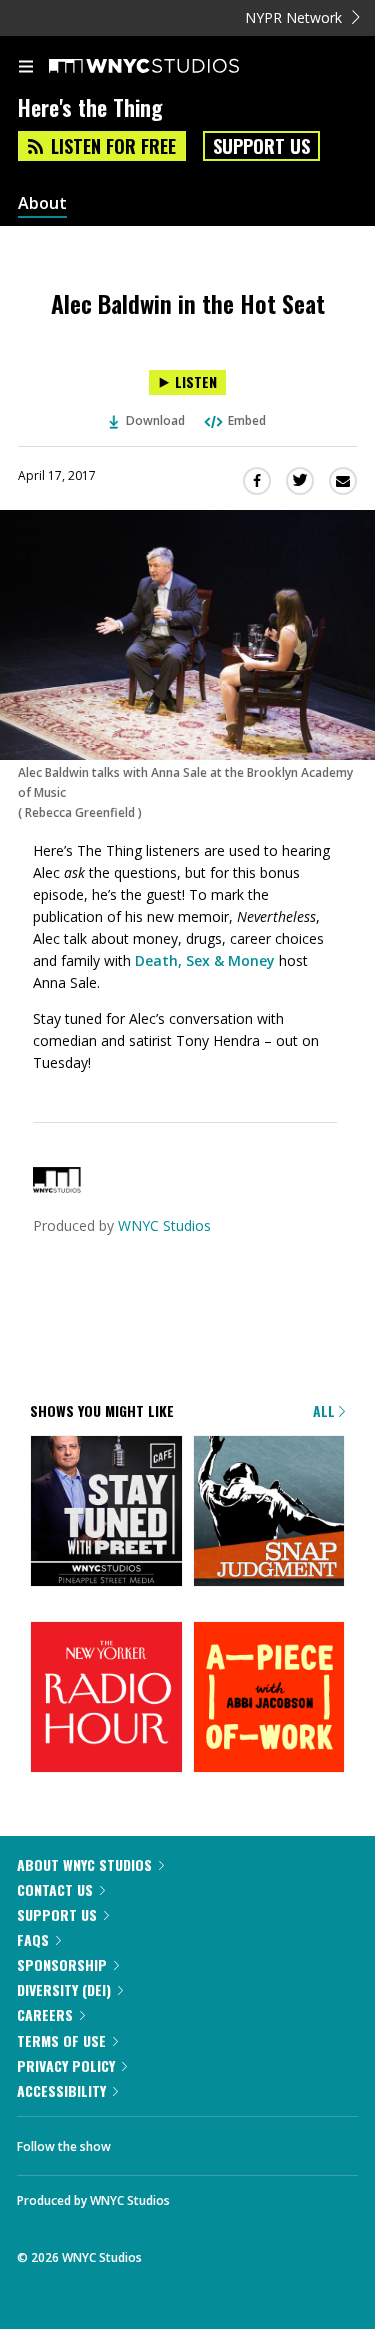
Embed (247, 420)
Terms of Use (61, 2040)
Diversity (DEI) (64, 1989)
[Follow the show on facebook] (146, 2141)
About (42, 203)
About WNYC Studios (84, 1864)
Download (155, 420)
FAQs (33, 1939)
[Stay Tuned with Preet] (106, 1513)
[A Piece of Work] (269, 1699)
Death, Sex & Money (205, 960)
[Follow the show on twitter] (201, 2141)
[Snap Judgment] (269, 1513)
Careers (45, 2014)
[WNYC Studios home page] (169, 67)
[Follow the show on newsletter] (255, 2141)
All (326, 1410)
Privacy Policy (66, 2065)
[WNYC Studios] (57, 1187)
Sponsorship (62, 1964)
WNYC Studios (164, 1225)
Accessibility (61, 2090)
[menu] (26, 68)
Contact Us (55, 1889)
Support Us (261, 146)
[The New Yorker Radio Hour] (106, 1699)
